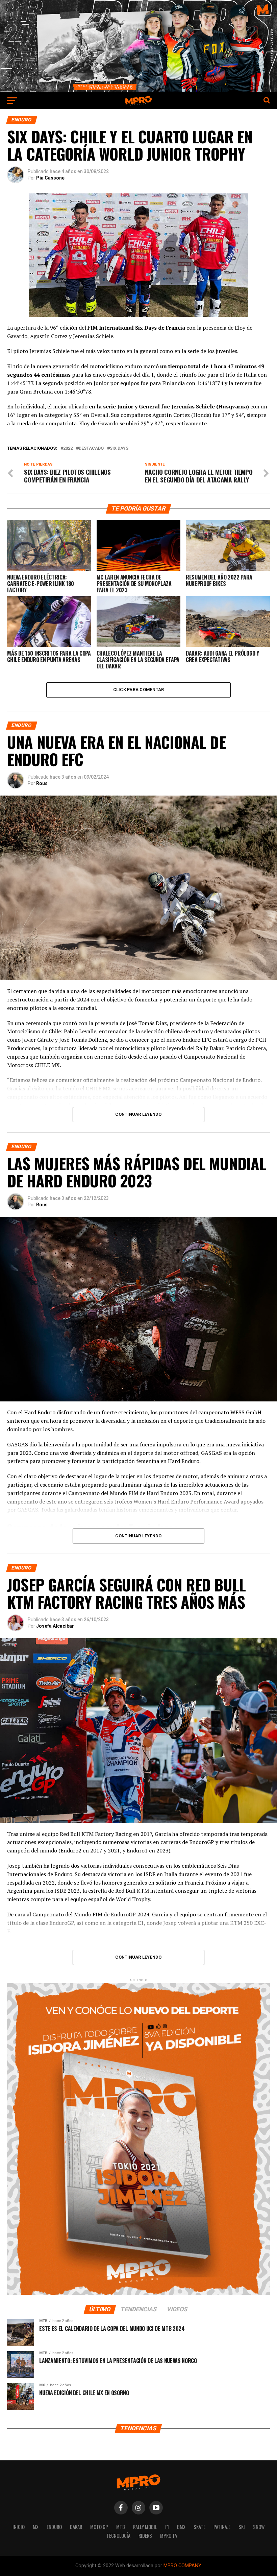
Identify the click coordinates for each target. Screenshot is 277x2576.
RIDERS (145, 2536)
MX (36, 2527)
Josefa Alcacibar (55, 1626)
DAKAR (76, 2527)
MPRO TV (169, 2536)
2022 (68, 448)
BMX (181, 2527)
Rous (42, 783)
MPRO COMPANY (182, 2566)
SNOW (259, 2527)
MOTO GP (99, 2527)
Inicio (19, 2527)
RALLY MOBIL (145, 2527)
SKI (242, 2527)
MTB (121, 2527)
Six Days (119, 448)
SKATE (199, 2527)
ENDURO (54, 2527)
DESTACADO (91, 448)
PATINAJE (222, 2527)
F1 (167, 2527)
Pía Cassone (50, 178)
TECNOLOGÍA (118, 2536)
